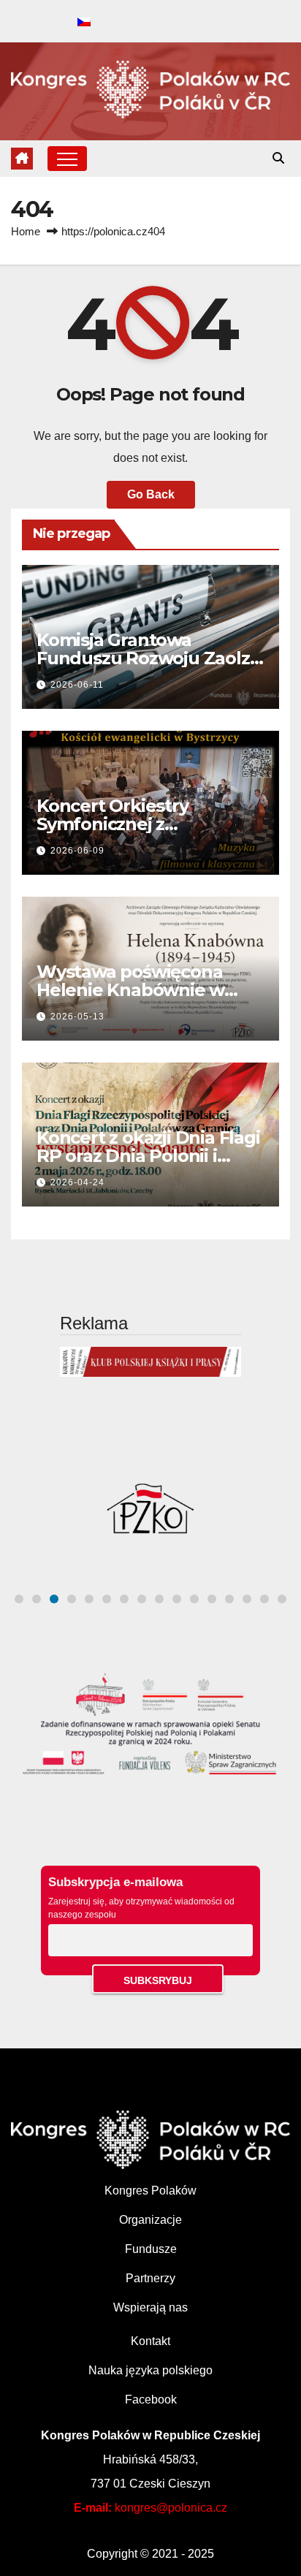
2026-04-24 (77, 1182)
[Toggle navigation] (67, 159)
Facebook (151, 2400)
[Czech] (84, 23)
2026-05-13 (77, 1017)
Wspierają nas (150, 2307)
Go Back (151, 494)
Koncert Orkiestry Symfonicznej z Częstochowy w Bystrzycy (145, 824)
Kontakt (150, 2341)
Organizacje (150, 2220)
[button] (278, 158)
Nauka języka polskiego (150, 2370)
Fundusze (151, 2249)
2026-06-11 (77, 685)
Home (26, 231)
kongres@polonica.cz (171, 2508)
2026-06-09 (77, 851)
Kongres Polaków (150, 2191)
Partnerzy (150, 2278)
